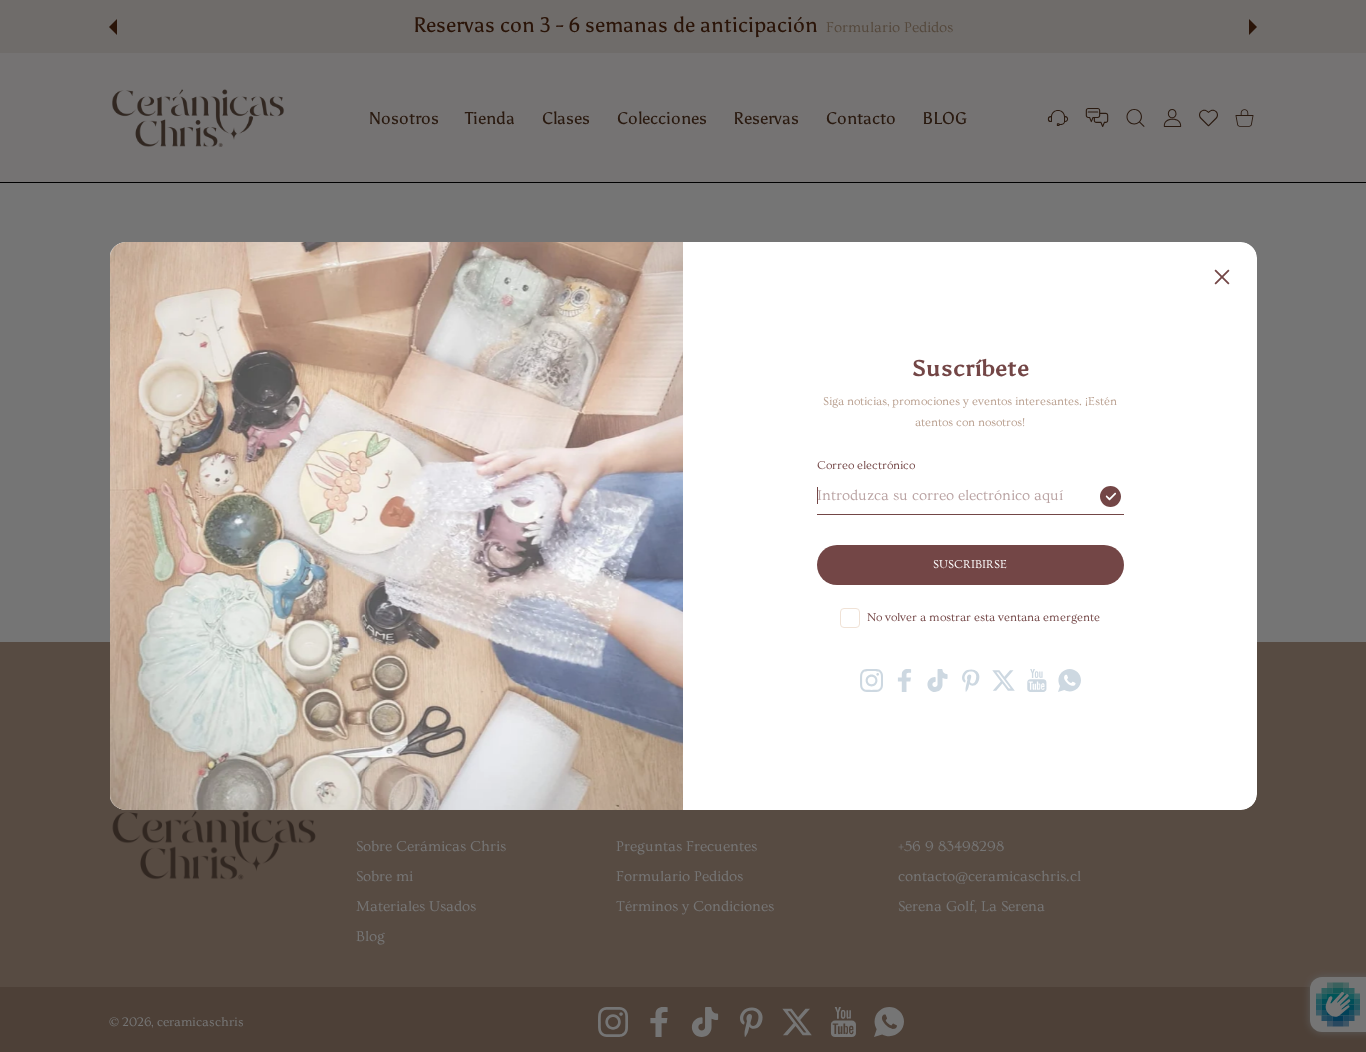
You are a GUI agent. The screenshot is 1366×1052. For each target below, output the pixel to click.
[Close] (1222, 277)
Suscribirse (970, 564)
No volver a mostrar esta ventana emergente (983, 617)
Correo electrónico (866, 465)
